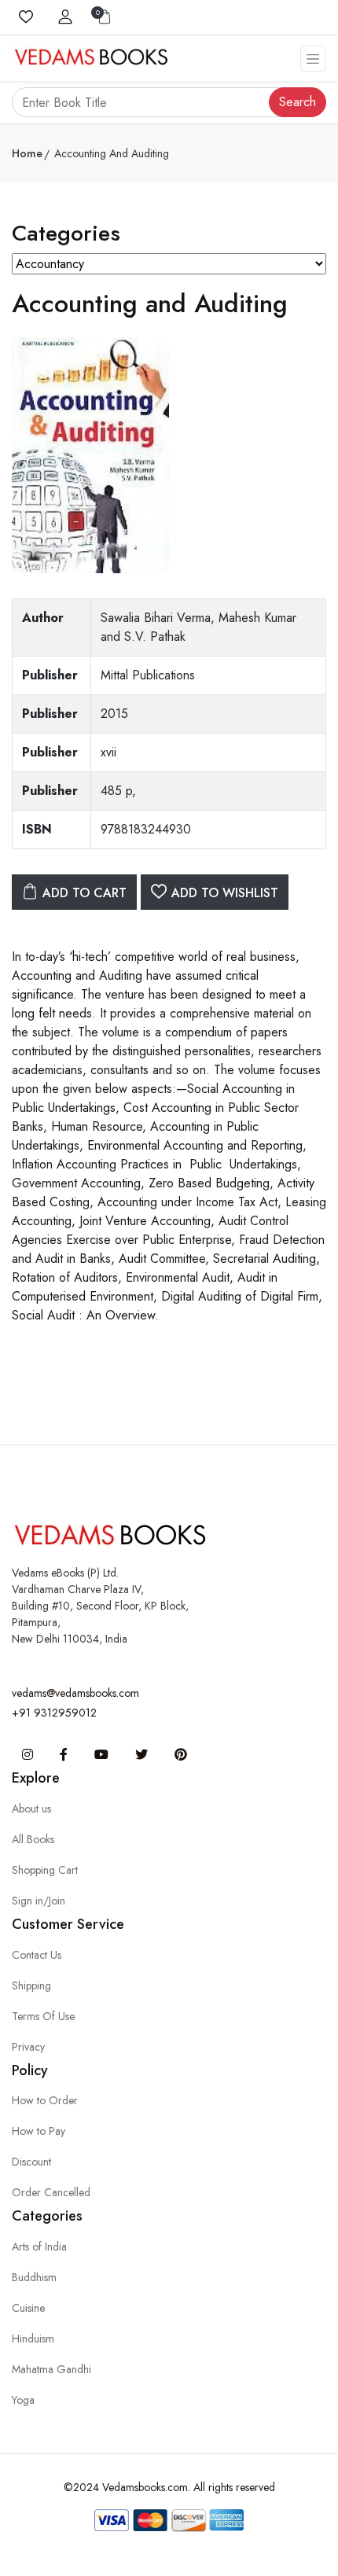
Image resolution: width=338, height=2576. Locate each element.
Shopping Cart (45, 1870)
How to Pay (39, 2131)
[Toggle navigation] (313, 59)
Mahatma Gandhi (51, 2369)
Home (27, 153)
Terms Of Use (43, 2016)
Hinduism (33, 2339)
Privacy (28, 2047)
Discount (31, 2162)
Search (298, 102)
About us (31, 1809)
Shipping (31, 1985)
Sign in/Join (39, 1901)
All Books (33, 1839)
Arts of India (39, 2247)
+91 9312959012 (54, 1713)
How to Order (45, 2100)
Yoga (23, 2400)
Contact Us (37, 1955)
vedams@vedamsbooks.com (75, 1693)
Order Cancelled (51, 2192)
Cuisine (28, 2308)
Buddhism (34, 2277)
